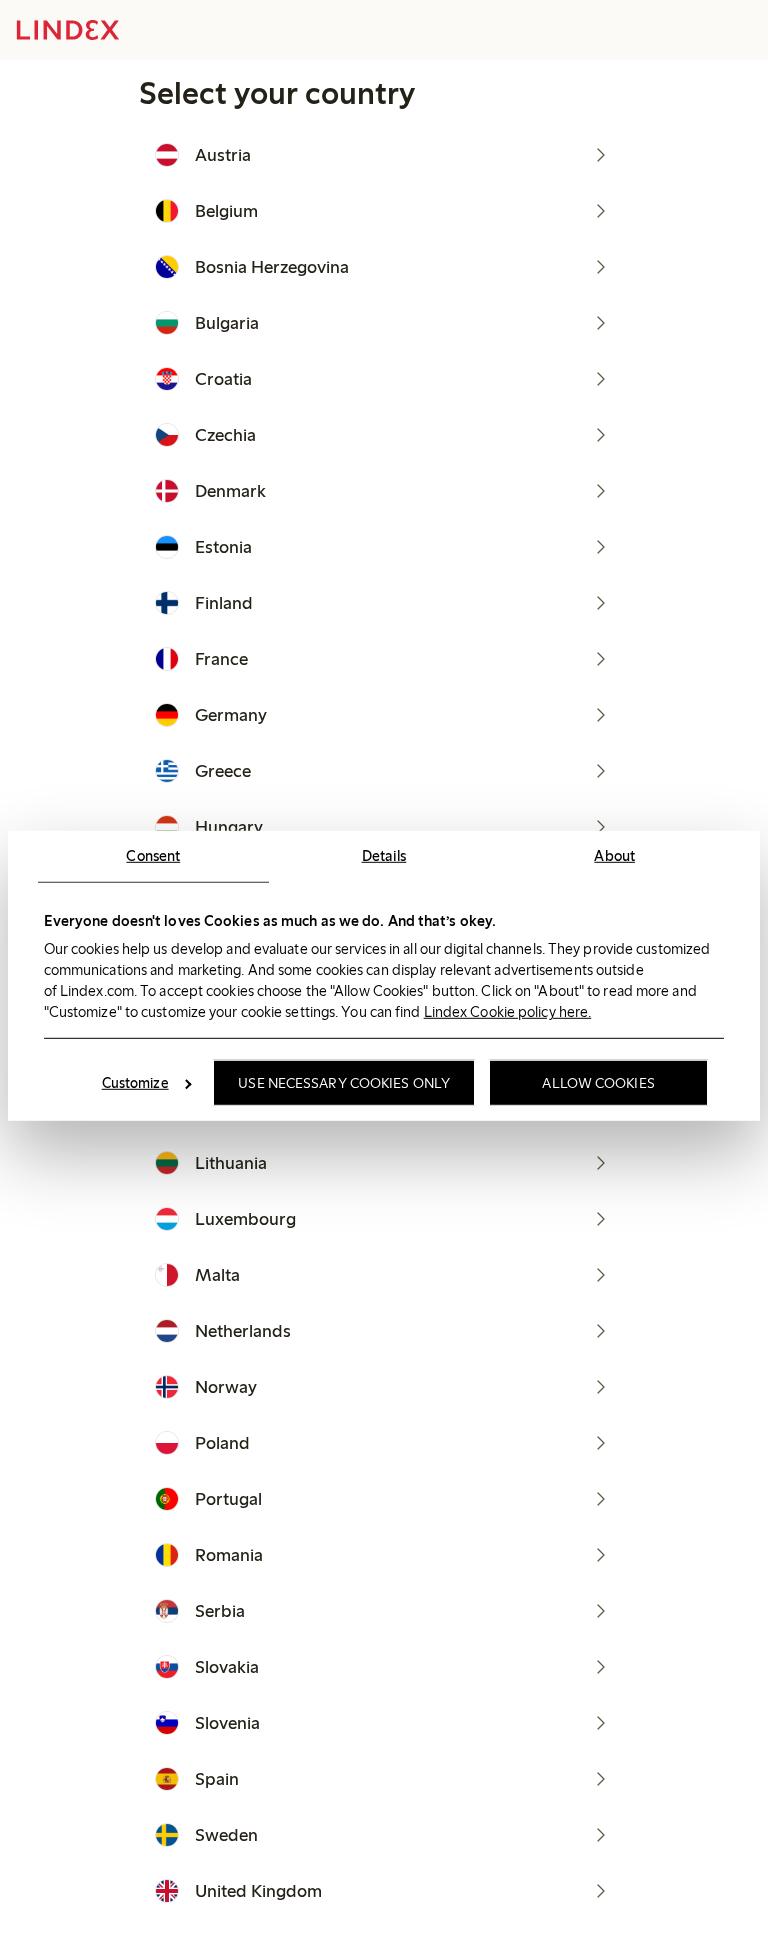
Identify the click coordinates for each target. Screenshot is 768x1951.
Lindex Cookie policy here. (508, 1012)
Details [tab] (384, 855)
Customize (135, 1083)
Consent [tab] (153, 855)
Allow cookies (598, 1083)
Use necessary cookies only (344, 1083)
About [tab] (614, 855)
